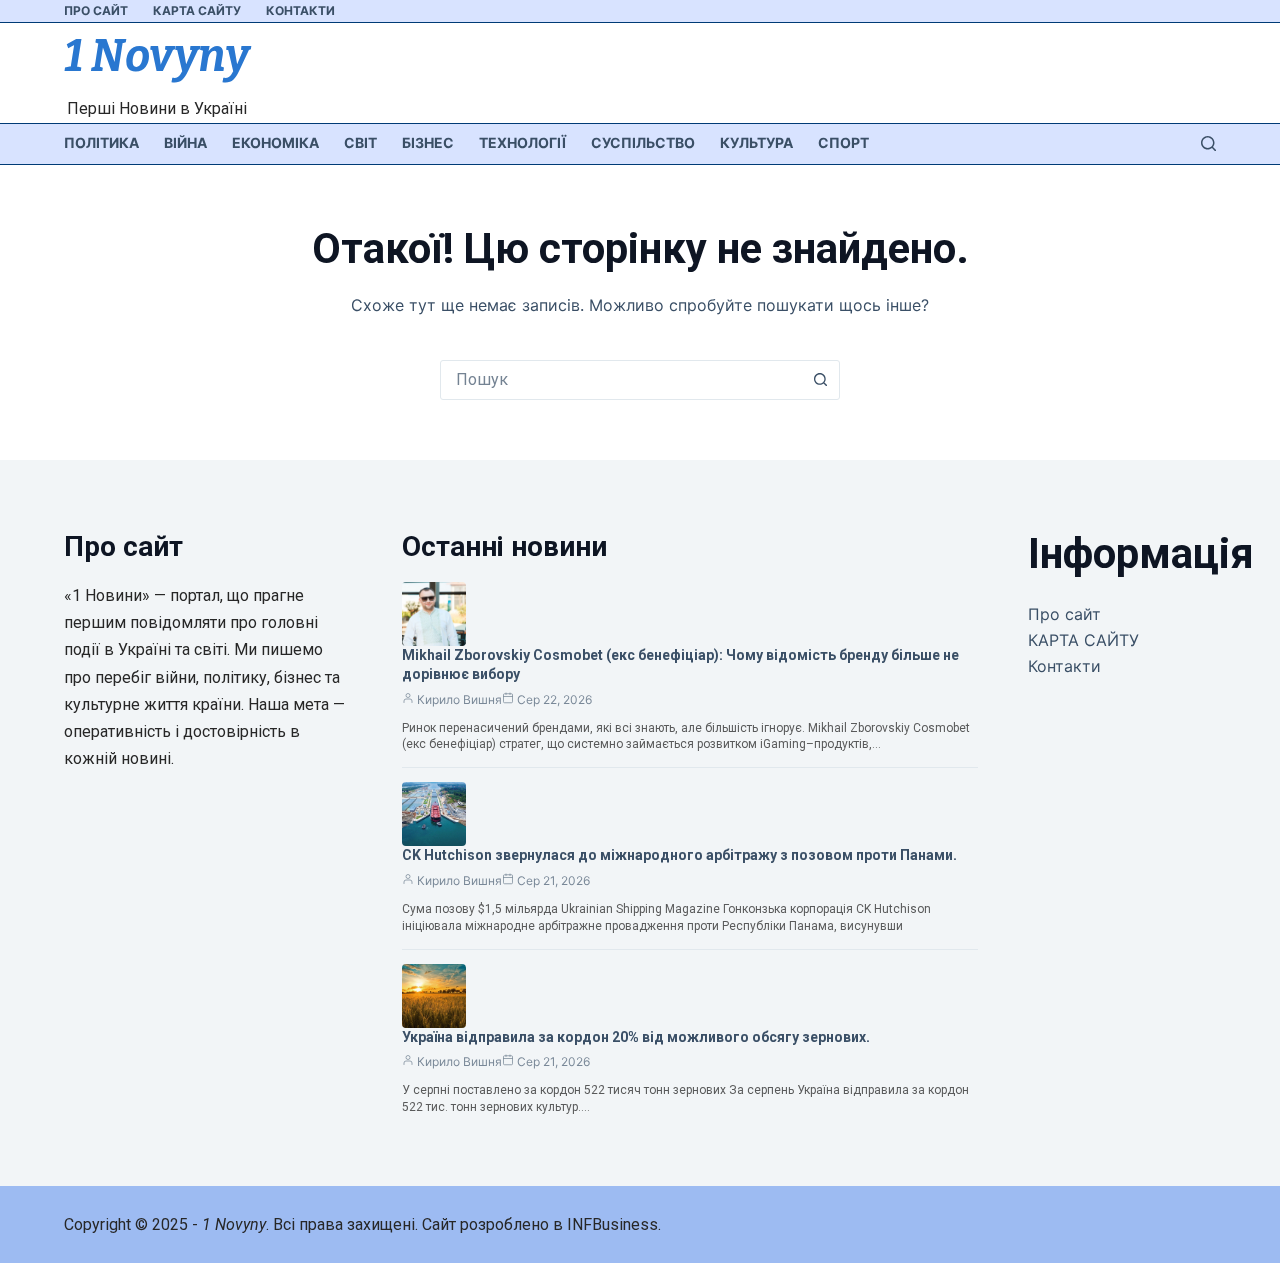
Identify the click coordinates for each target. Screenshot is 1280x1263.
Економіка (275, 142)
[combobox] (621, 380)
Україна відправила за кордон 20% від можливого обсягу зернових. (636, 1037)
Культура (756, 142)
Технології (522, 142)
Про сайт (96, 10)
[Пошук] (1208, 143)
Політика (101, 142)
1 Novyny (156, 56)
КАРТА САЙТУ (197, 10)
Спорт (843, 142)
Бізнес (428, 142)
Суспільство (643, 142)
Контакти (300, 10)
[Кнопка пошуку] (820, 380)
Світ (360, 142)
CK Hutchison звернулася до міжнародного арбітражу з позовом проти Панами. (679, 855)
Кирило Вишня (459, 699)
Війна (185, 142)
